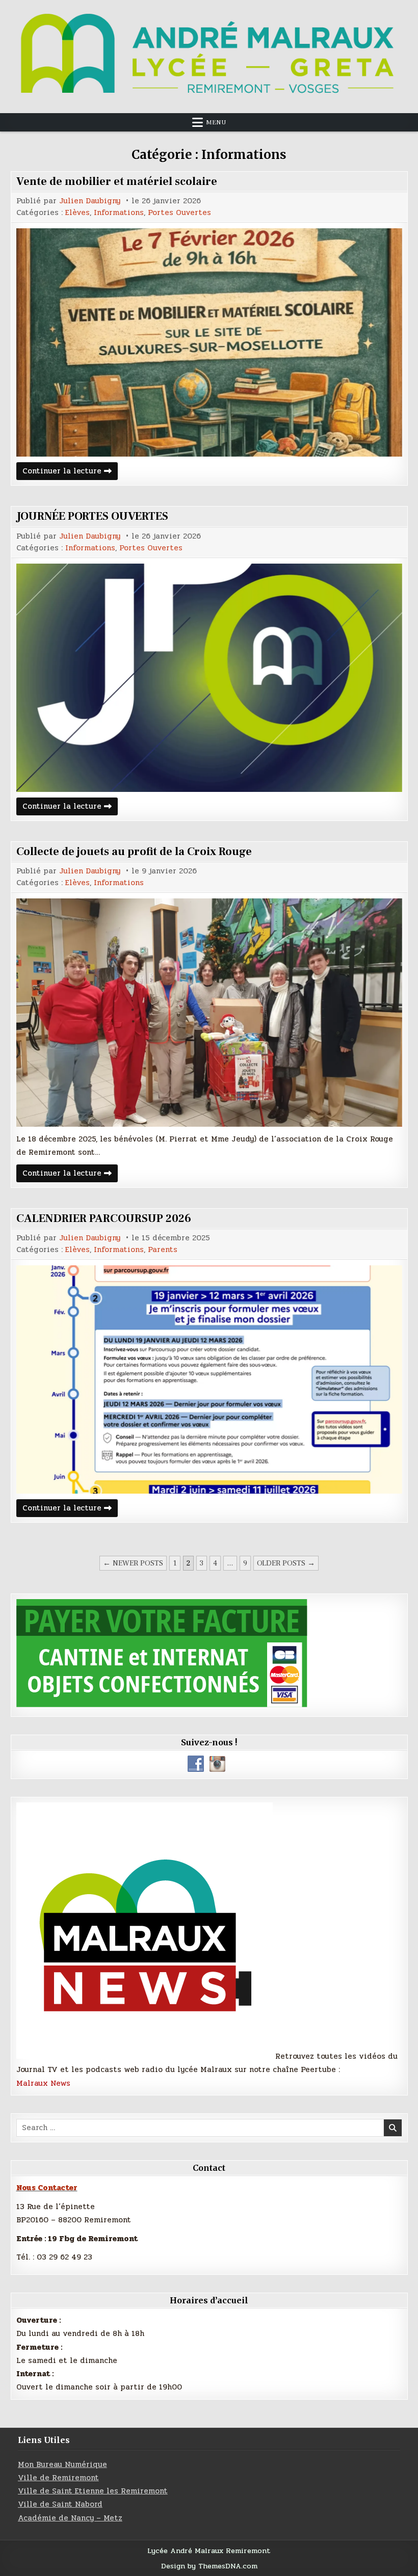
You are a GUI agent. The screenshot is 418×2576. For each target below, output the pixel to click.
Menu (216, 122)
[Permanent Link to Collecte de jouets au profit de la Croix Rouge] (209, 1013)
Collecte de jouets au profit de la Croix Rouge (134, 852)
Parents (163, 1250)
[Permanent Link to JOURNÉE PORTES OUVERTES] (209, 678)
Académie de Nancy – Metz (70, 2518)
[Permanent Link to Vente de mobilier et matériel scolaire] (209, 342)
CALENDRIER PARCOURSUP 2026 (104, 1218)
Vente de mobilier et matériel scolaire (117, 181)
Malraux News (43, 2083)
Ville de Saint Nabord (60, 2504)
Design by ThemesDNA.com (209, 2566)
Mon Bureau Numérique (62, 2464)
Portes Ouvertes (179, 213)
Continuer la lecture (70, 472)
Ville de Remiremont (58, 2478)
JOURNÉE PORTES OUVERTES (92, 516)
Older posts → (286, 1563)
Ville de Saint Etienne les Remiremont (93, 2491)
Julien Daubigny (90, 201)
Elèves (77, 213)
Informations (119, 213)
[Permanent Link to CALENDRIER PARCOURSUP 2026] (209, 1379)
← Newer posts (133, 1563)
